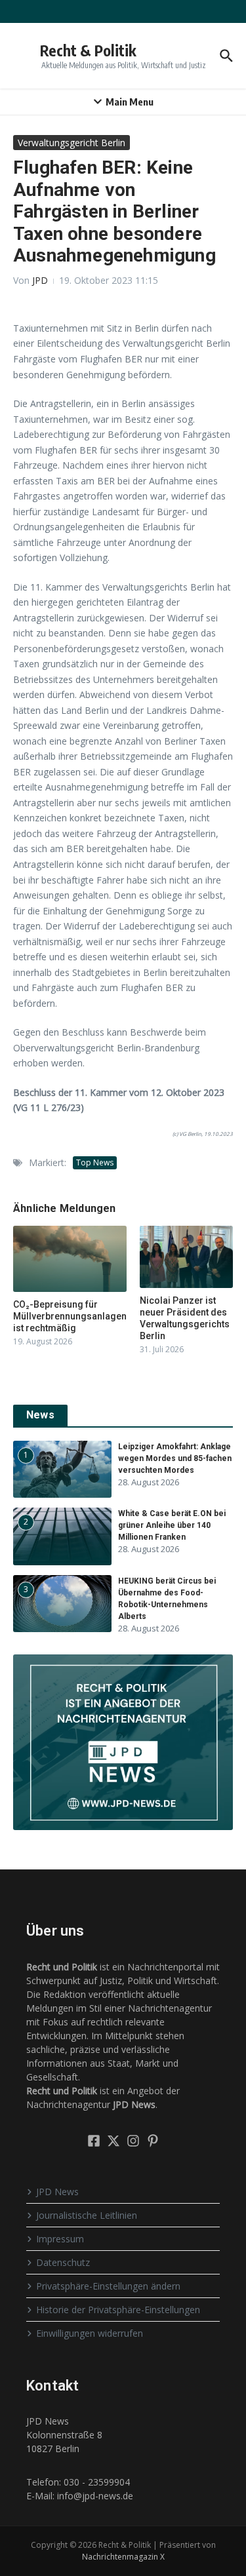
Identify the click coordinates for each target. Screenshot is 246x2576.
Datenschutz (63, 2262)
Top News (95, 1162)
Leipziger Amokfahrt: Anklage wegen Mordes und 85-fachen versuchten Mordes (175, 1458)
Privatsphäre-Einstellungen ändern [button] (108, 2286)
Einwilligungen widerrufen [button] (90, 2333)
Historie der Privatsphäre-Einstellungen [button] (118, 2310)
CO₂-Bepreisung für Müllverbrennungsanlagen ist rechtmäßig (70, 1316)
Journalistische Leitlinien (87, 2215)
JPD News (57, 2192)
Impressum (60, 2239)
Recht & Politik (88, 50)
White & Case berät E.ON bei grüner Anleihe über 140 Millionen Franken (172, 1525)
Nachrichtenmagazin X (123, 2557)
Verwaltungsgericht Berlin (72, 143)
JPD (40, 280)
